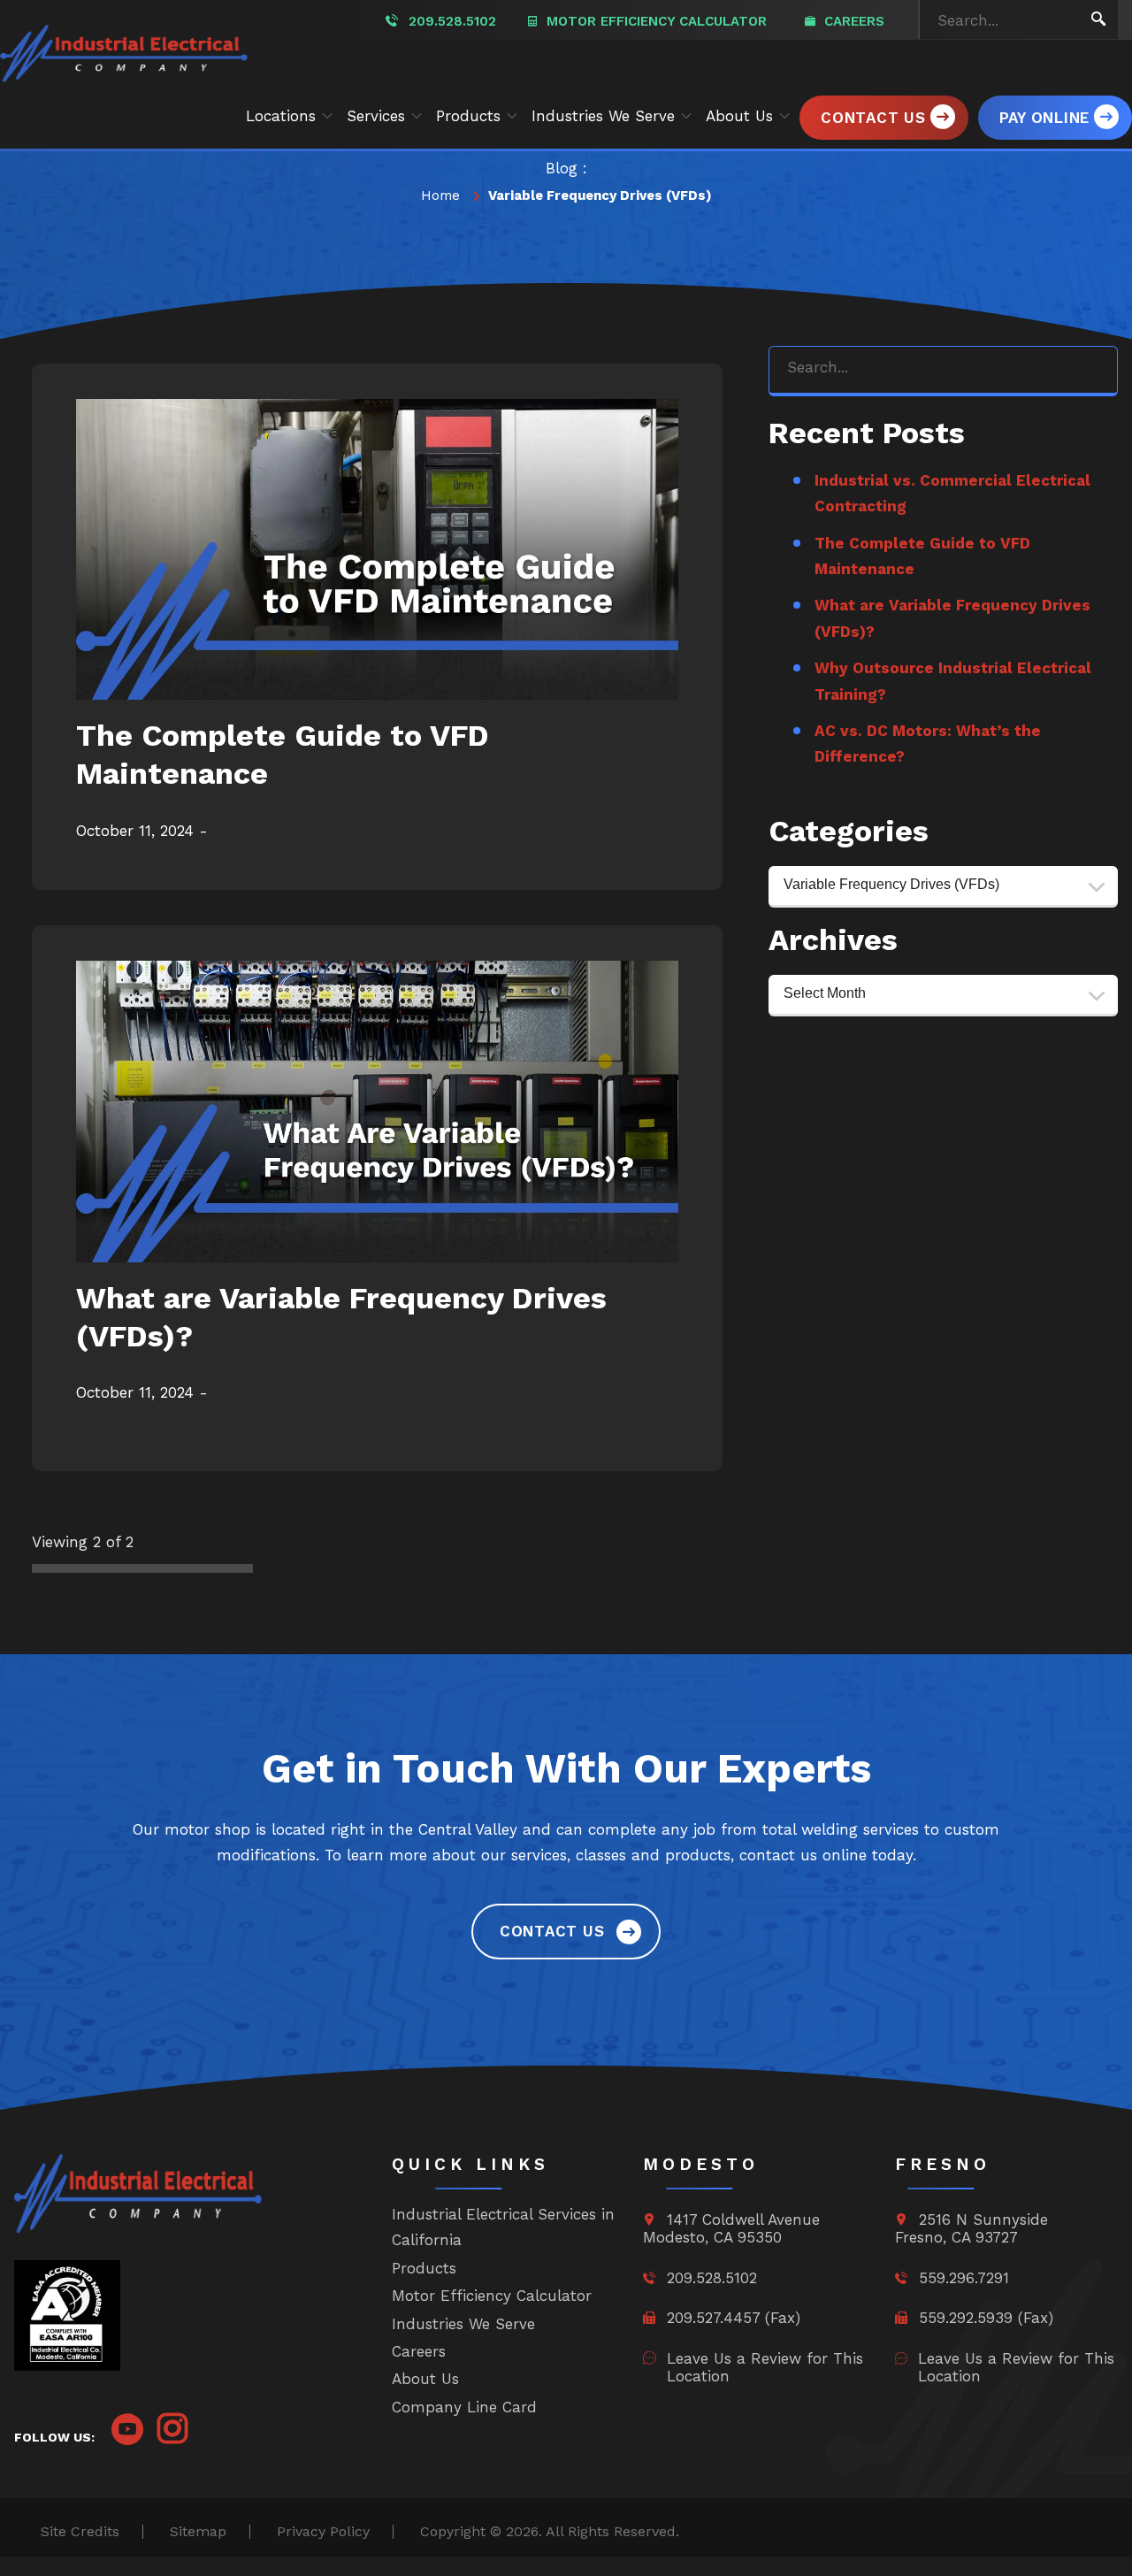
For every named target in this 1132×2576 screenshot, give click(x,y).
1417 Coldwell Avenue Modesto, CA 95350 (731, 2228)
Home (440, 195)
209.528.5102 (452, 21)
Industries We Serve (463, 2324)
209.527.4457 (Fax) (731, 2318)
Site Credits (80, 2532)
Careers (852, 21)
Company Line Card (464, 2407)
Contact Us (873, 118)
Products (424, 2268)
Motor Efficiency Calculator (654, 21)
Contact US (552, 1931)
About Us (425, 2379)
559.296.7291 (961, 2278)
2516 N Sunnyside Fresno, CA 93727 (971, 2228)
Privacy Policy (323, 2532)
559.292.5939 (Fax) (983, 2318)
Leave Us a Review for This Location (765, 2367)
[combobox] (943, 887)
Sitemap (198, 2532)
